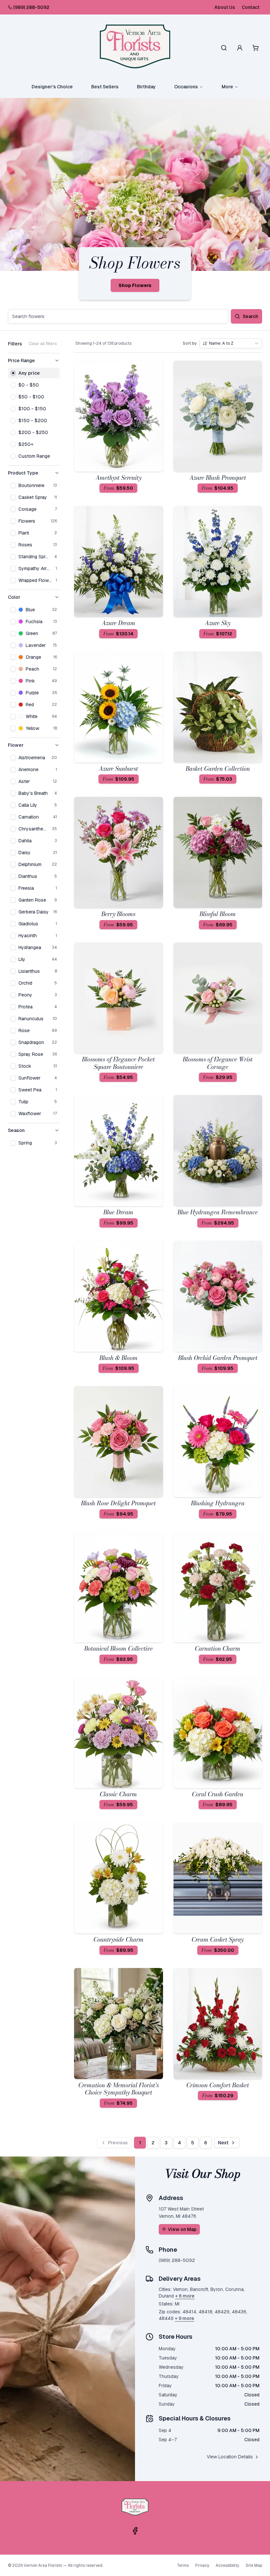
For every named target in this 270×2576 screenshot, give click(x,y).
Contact (251, 7)
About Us (225, 7)
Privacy (202, 2565)
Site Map (254, 2565)
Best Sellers (105, 87)
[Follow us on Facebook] (135, 2531)
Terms (183, 2565)
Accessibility (227, 2565)
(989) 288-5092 (31, 7)
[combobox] (231, 343)
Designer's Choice (52, 87)
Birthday (146, 87)
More (227, 87)
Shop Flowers (135, 285)
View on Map (182, 2229)
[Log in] (240, 48)
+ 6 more (185, 2296)
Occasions (186, 87)
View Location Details (230, 2457)
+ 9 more (185, 2318)
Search (250, 316)
